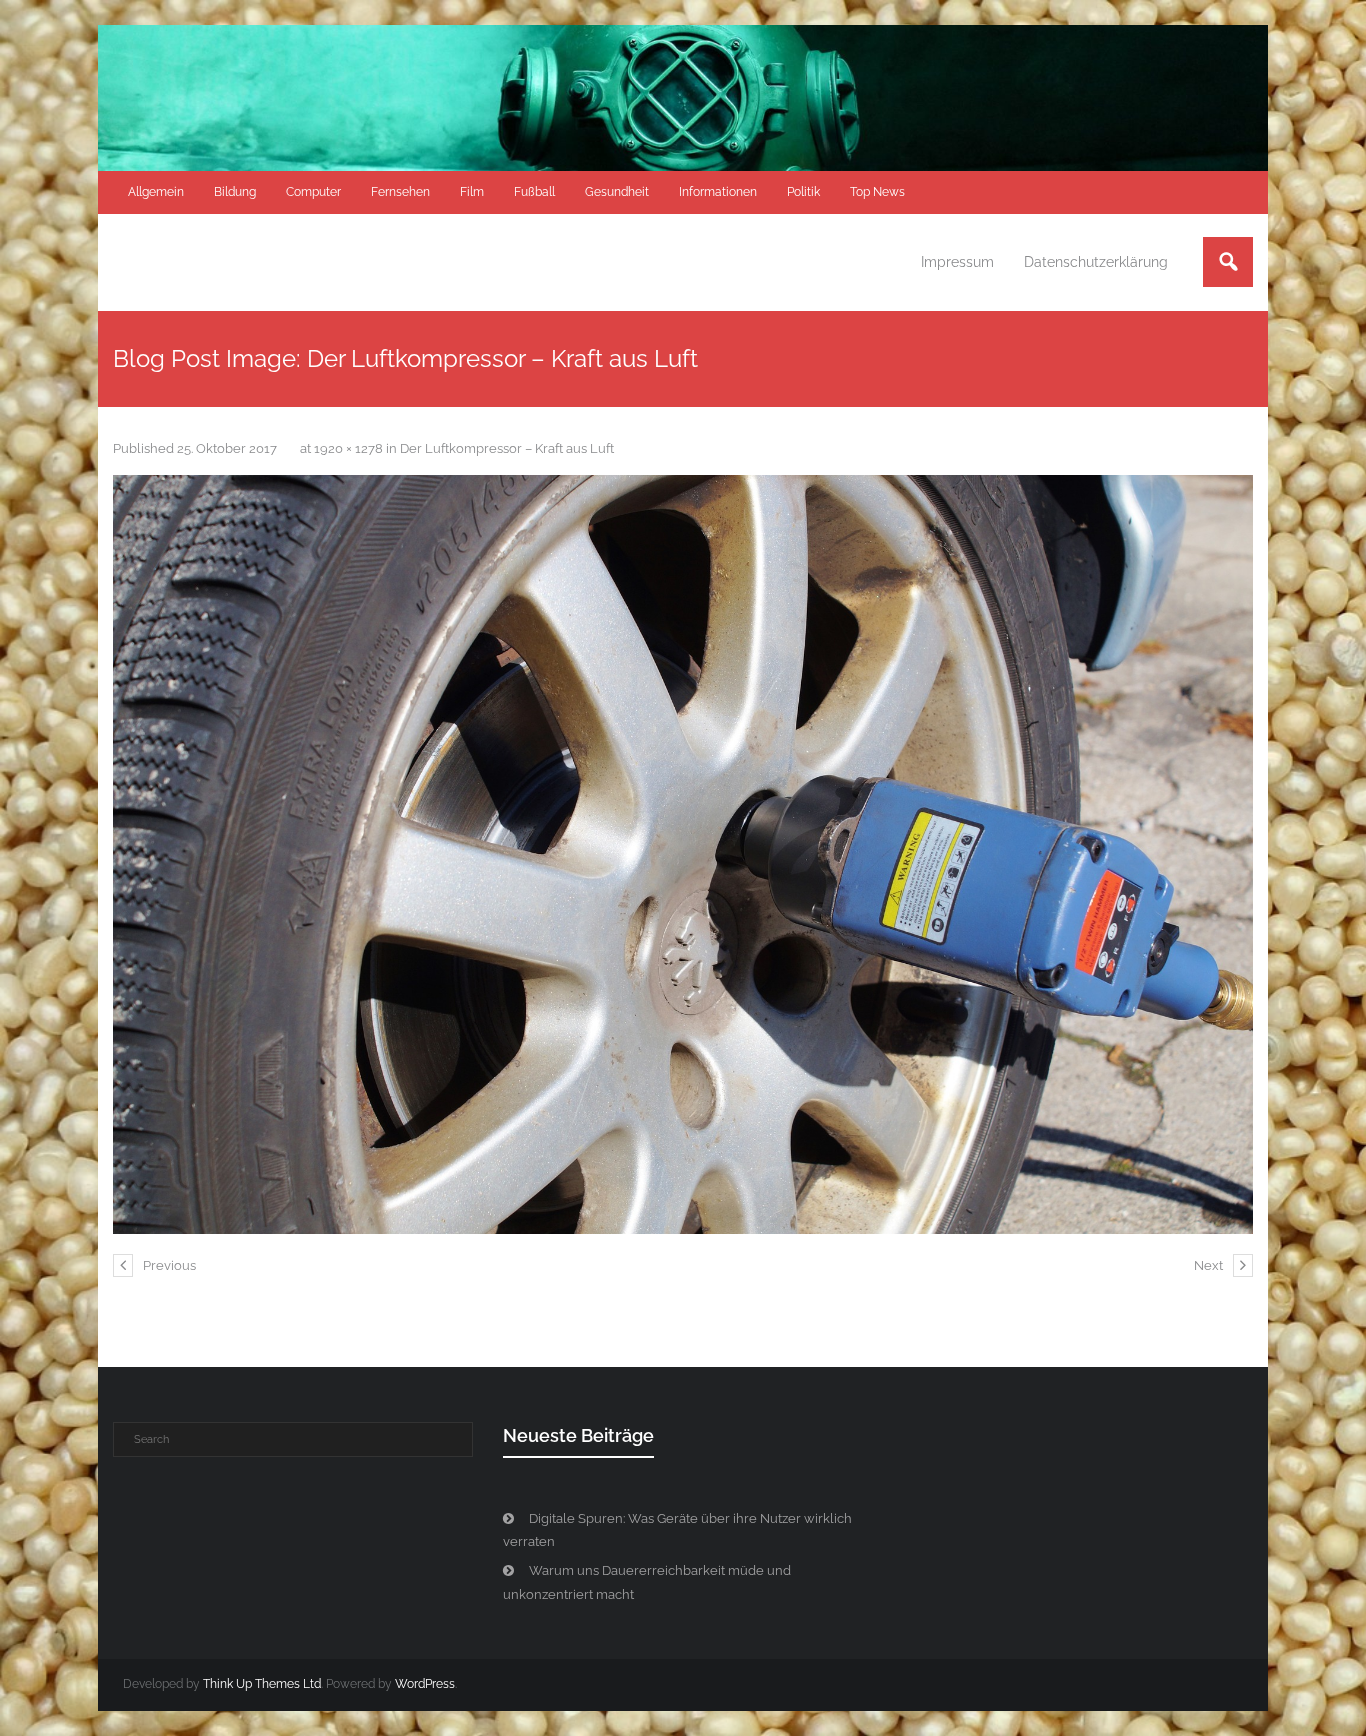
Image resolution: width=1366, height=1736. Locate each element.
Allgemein (156, 192)
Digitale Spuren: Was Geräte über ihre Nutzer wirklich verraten (677, 1530)
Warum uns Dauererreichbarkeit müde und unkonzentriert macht (647, 1582)
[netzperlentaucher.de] (683, 854)
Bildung (235, 192)
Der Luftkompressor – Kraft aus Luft (507, 448)
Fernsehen (400, 192)
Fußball (534, 192)
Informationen (718, 192)
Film (472, 192)
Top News (877, 192)
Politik (803, 192)
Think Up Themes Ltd (262, 1684)
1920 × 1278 (348, 448)
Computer (313, 192)
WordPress (425, 1684)
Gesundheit (617, 192)
